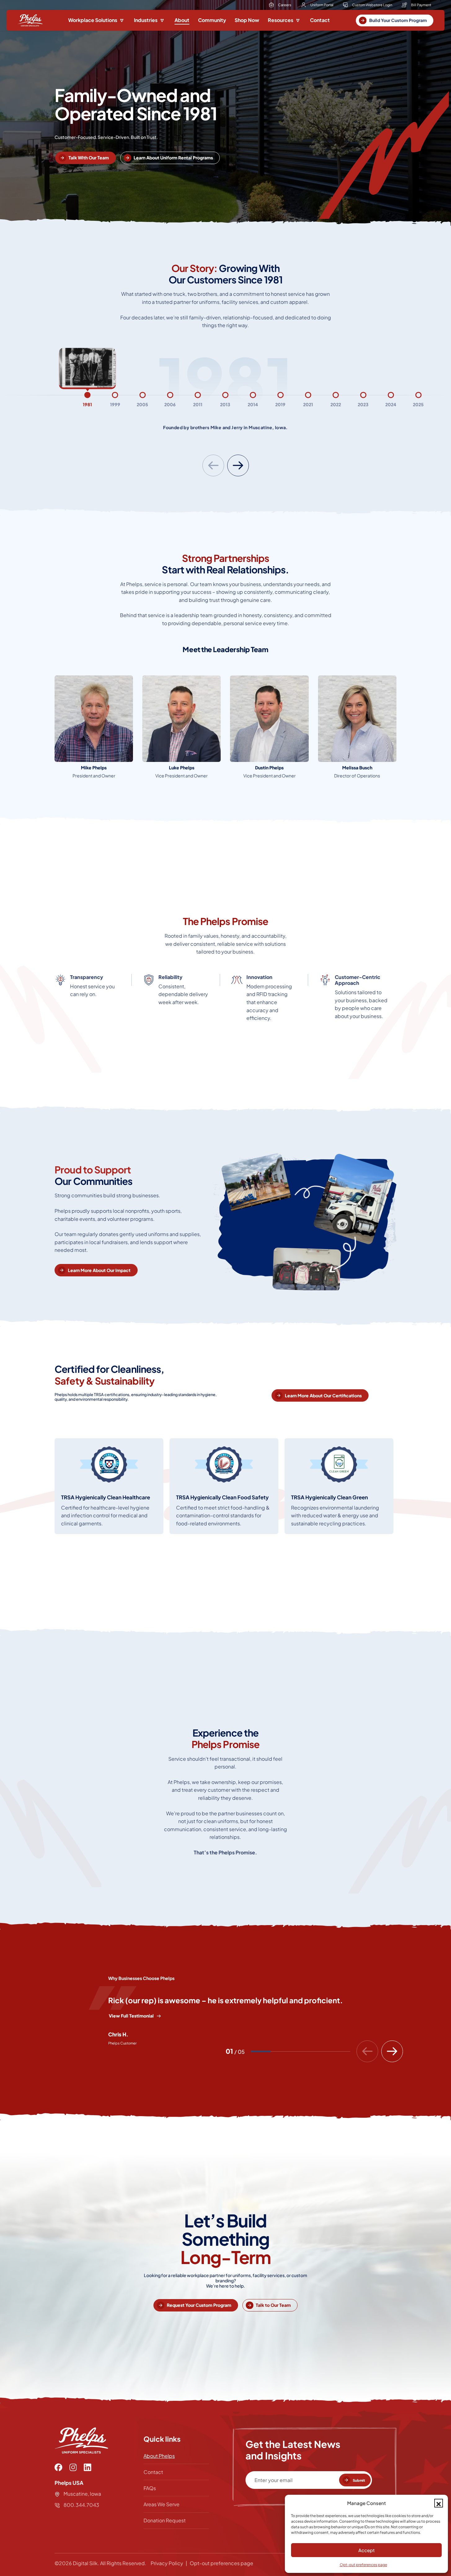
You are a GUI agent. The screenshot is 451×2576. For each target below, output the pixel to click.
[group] (88, 400)
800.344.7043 (81, 2505)
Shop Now (247, 20)
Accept (367, 2550)
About (182, 20)
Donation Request (165, 2520)
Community (212, 20)
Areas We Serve (161, 2504)
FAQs (150, 2488)
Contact (320, 20)
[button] (439, 2503)
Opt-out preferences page (363, 2565)
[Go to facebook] (58, 2467)
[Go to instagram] (73, 2467)
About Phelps (159, 2456)
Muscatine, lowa (82, 2494)
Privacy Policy (167, 2563)
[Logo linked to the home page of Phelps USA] (30, 20)
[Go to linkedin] (88, 2467)
